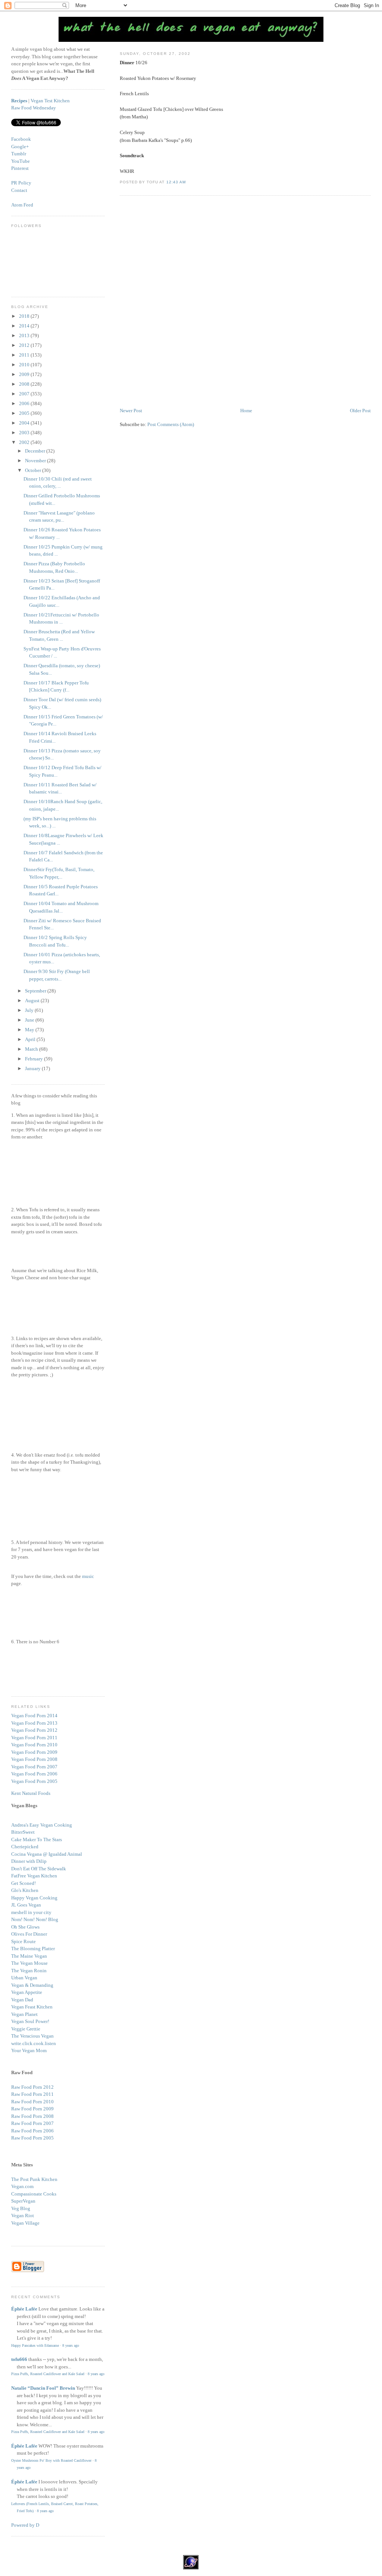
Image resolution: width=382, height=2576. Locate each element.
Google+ (20, 147)
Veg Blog (21, 2208)
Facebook (21, 139)
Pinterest (20, 168)
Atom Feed (22, 205)
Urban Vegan (24, 1978)
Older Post (360, 411)
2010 (25, 365)
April (31, 1039)
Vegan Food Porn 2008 (34, 1759)
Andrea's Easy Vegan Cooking (42, 1825)
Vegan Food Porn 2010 (34, 1745)
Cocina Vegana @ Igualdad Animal (47, 1854)
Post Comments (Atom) (171, 424)
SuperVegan (23, 2201)
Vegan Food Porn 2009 (34, 1752)
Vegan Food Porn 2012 (34, 1730)
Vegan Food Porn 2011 (34, 1738)
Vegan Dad (22, 2000)
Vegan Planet (24, 2014)
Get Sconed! (24, 1883)
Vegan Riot (23, 2215)
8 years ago (71, 2345)
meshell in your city (31, 1912)
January (33, 1068)
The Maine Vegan (29, 1956)
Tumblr (19, 154)
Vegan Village (25, 2223)
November (36, 461)
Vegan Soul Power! (30, 2021)
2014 (25, 326)
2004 (25, 423)
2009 (25, 374)
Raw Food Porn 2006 (32, 2131)
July (30, 1010)
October (34, 470)
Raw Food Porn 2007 (32, 2123)
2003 (25, 433)
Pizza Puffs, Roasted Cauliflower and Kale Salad (48, 2374)
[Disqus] (245, 302)
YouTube (21, 161)
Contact (19, 190)
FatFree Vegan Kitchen (34, 1876)
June (30, 1020)
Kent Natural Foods (31, 1793)
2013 (25, 335)
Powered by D (25, 2525)
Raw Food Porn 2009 (32, 2109)
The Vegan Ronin (29, 1971)
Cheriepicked (25, 1847)
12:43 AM (176, 182)
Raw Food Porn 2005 (32, 2138)
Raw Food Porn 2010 (32, 2102)
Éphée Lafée (24, 2309)
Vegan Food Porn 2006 (34, 1774)
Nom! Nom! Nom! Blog (35, 1919)
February (35, 1059)
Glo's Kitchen (25, 1890)
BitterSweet (23, 1832)
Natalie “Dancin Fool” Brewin (43, 2388)
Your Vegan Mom (29, 2050)
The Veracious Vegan (32, 2036)
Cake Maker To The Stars (37, 1839)
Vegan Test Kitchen (50, 101)
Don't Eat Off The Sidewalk (39, 1869)
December (36, 451)
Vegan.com (22, 2186)
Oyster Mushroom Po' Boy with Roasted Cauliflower (51, 2460)
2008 (25, 384)
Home (246, 411)
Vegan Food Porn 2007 (34, 1767)
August (33, 1000)
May (30, 1030)
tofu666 (19, 2359)
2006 (25, 403)
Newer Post (131, 411)
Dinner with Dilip (29, 1861)
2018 (25, 316)
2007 (25, 394)
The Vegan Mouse (29, 1963)
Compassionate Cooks (34, 2194)
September (36, 991)
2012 (25, 345)
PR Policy (21, 183)
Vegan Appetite (27, 1992)
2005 (25, 413)
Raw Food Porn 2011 (32, 2094)
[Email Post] (188, 182)
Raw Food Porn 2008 (32, 2116)
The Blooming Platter (33, 1949)
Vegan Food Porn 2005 (34, 1781)
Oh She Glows (25, 1927)
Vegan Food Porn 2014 (34, 1716)
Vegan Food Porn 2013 (34, 1723)
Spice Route (24, 1941)
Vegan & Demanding (32, 1985)
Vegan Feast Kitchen (32, 2007)
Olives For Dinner (29, 1934)
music (88, 1576)
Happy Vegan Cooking (34, 1898)
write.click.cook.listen (34, 2043)
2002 (25, 442)
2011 (25, 355)
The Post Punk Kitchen (34, 2179)
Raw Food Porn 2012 (32, 2087)
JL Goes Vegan (26, 1905)
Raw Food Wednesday (34, 108)
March (32, 1049)
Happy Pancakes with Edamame (35, 2345)
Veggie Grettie (26, 2029)
